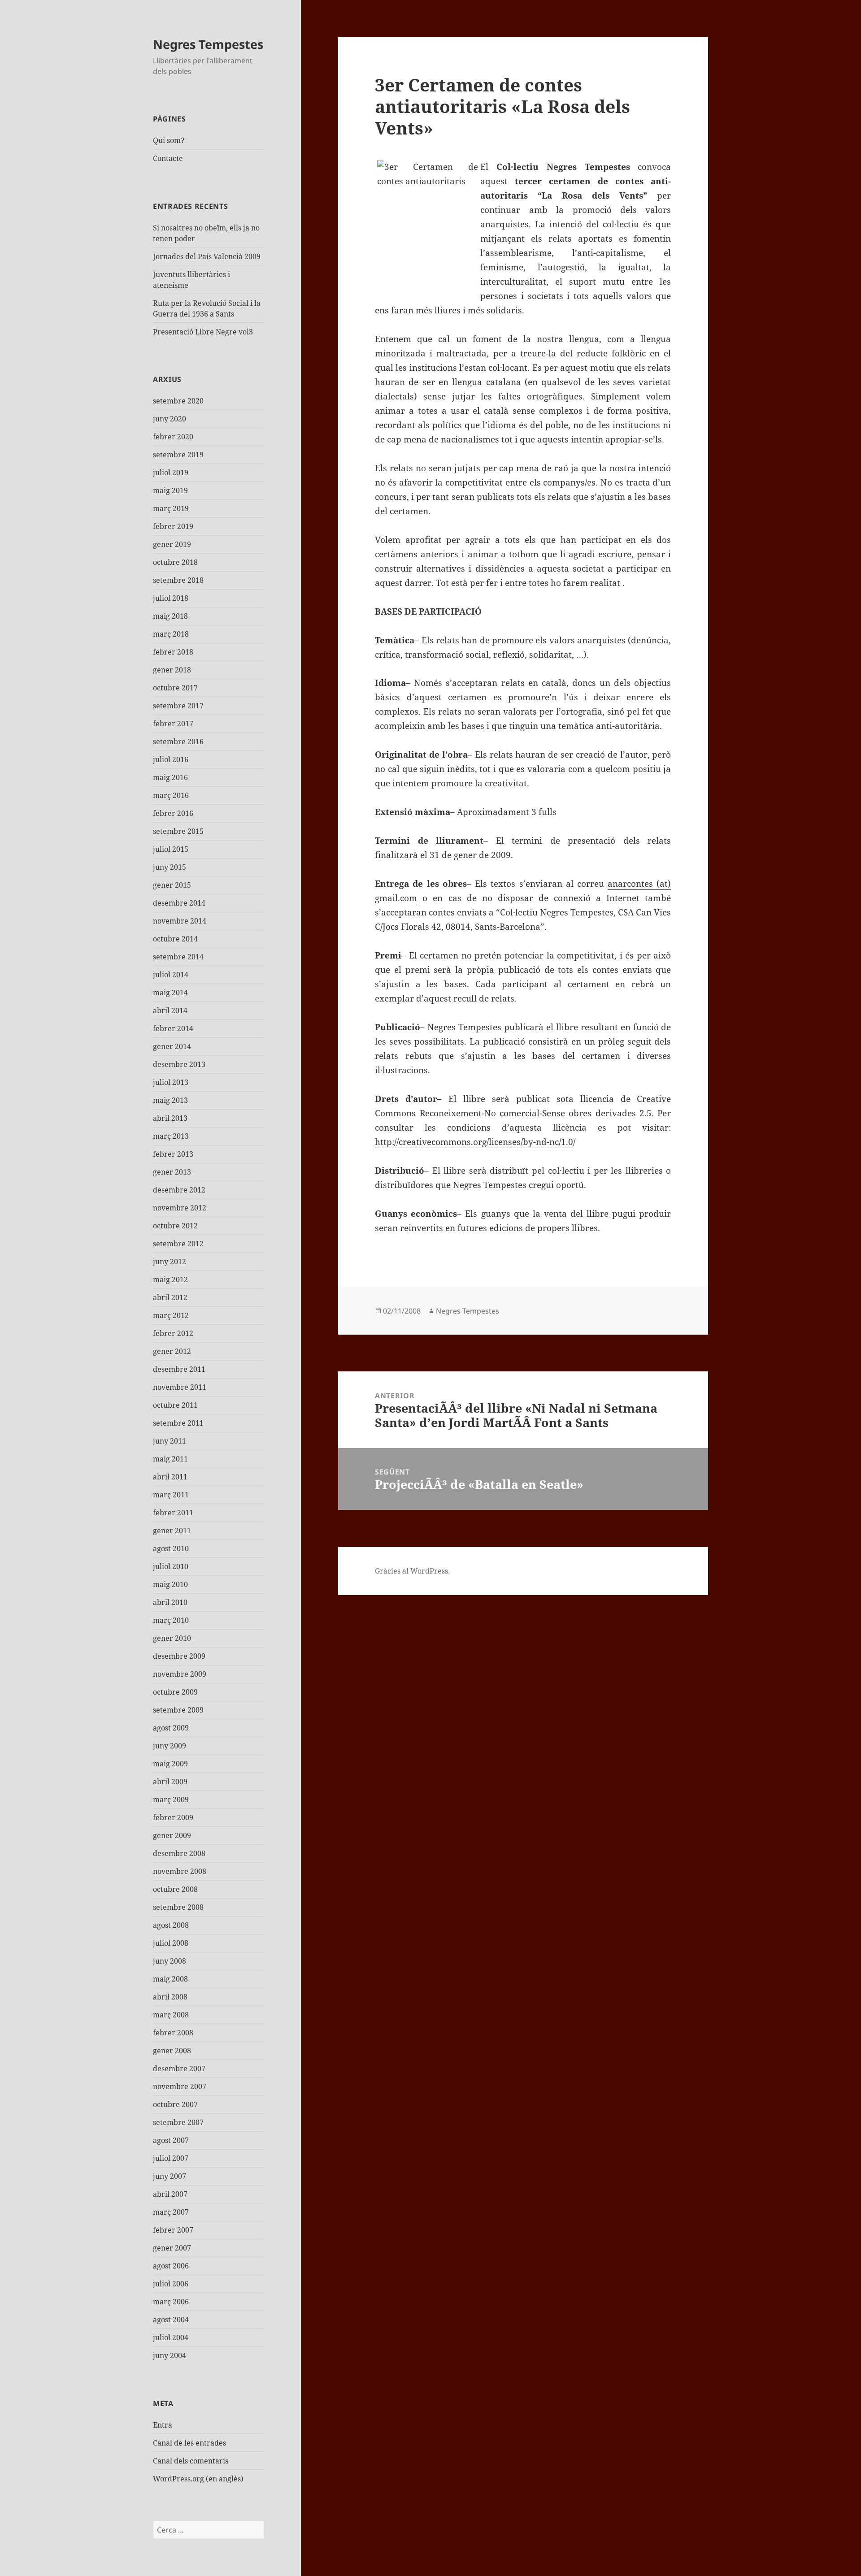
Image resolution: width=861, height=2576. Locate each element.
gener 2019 (172, 544)
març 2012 (171, 1315)
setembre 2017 (178, 706)
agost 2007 (171, 2140)
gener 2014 (172, 1046)
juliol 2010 (171, 1566)
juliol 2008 (171, 1943)
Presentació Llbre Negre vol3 (203, 332)
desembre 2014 (179, 903)
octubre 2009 (175, 1692)
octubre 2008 (175, 1889)
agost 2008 (171, 1925)
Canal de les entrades (189, 2443)
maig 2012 (170, 1279)
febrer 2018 (173, 652)
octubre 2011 (175, 1405)
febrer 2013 (173, 1154)
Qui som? (169, 140)
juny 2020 (170, 419)
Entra (163, 2425)
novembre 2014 (180, 921)
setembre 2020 (178, 401)
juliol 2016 (171, 759)
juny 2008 (170, 1961)
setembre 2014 (178, 957)
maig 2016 (170, 777)
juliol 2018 (171, 598)
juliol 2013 (171, 1082)
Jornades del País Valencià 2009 (207, 256)
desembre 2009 (179, 1656)
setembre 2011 (178, 1423)
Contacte (168, 158)
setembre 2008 (178, 1907)
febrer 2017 (173, 724)
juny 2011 (170, 1441)
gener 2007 (172, 2248)
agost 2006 (171, 2266)
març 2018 (171, 634)
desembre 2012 (179, 1190)
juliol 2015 (171, 849)
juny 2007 (170, 2176)
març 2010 (171, 1620)
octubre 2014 (175, 939)
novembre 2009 (180, 1674)
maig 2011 (170, 1459)
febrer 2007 (173, 2230)
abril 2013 (170, 1118)
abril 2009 (170, 1782)
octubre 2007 (175, 2104)
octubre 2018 (175, 562)
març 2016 (171, 795)
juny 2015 (170, 867)
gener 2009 (172, 1835)
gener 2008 (172, 2051)
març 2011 (171, 1495)
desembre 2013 (179, 1064)
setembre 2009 (178, 1710)
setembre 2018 (178, 580)
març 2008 (171, 2015)
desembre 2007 (179, 2069)
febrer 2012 (173, 1333)
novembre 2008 (180, 1871)
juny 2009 (170, 1746)
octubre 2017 (175, 688)
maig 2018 (170, 616)
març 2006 (171, 2302)
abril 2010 (170, 1602)
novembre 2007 (180, 2086)
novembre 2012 (180, 1208)
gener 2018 (172, 670)
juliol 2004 (171, 2337)
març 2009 (171, 1800)
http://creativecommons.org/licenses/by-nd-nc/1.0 (474, 1142)
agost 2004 (171, 2320)
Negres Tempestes (208, 44)
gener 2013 (172, 1172)
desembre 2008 (179, 1853)
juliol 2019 (171, 473)
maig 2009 (170, 1764)
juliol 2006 (171, 2284)
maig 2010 (170, 1584)
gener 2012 (172, 1351)
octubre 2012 (175, 1226)
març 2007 (171, 2212)
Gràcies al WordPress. (412, 1571)
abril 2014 (170, 1010)
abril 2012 (170, 1297)
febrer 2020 (173, 437)
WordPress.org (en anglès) (198, 2479)
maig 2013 (170, 1100)
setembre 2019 (178, 455)
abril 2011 (170, 1477)
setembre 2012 (178, 1244)
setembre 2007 (178, 2122)
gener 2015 (172, 885)
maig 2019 (170, 490)
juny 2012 (170, 1262)
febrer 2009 (173, 1817)
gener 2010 (172, 1638)
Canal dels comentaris (191, 2461)
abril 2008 (170, 1997)
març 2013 (171, 1136)
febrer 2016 (173, 813)
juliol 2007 (171, 2158)
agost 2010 (171, 1548)
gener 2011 (172, 1531)
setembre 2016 (178, 742)
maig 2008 (170, 1979)
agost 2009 (171, 1728)
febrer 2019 (173, 526)
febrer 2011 (173, 1513)
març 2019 (171, 508)
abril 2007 (170, 2194)
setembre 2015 (178, 831)
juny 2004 (170, 2355)
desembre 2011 (179, 1369)
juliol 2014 (171, 975)
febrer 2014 (173, 1028)
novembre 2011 (180, 1387)
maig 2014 (170, 993)
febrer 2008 (173, 2033)
